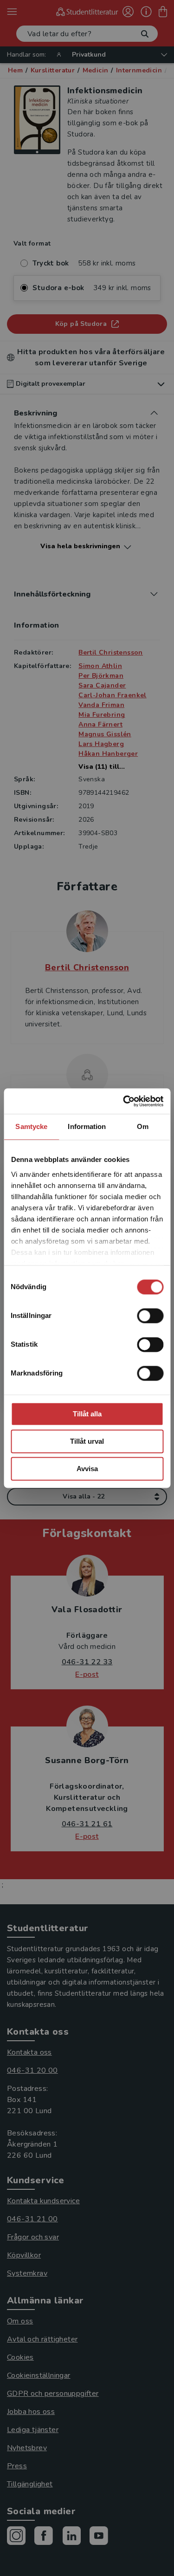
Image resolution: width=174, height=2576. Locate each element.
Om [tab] (143, 1126)
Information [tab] (87, 1126)
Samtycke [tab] (31, 1126)
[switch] (150, 1316)
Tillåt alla (87, 1414)
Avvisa (87, 1469)
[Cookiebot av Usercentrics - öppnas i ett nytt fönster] (124, 1101)
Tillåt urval (87, 1441)
